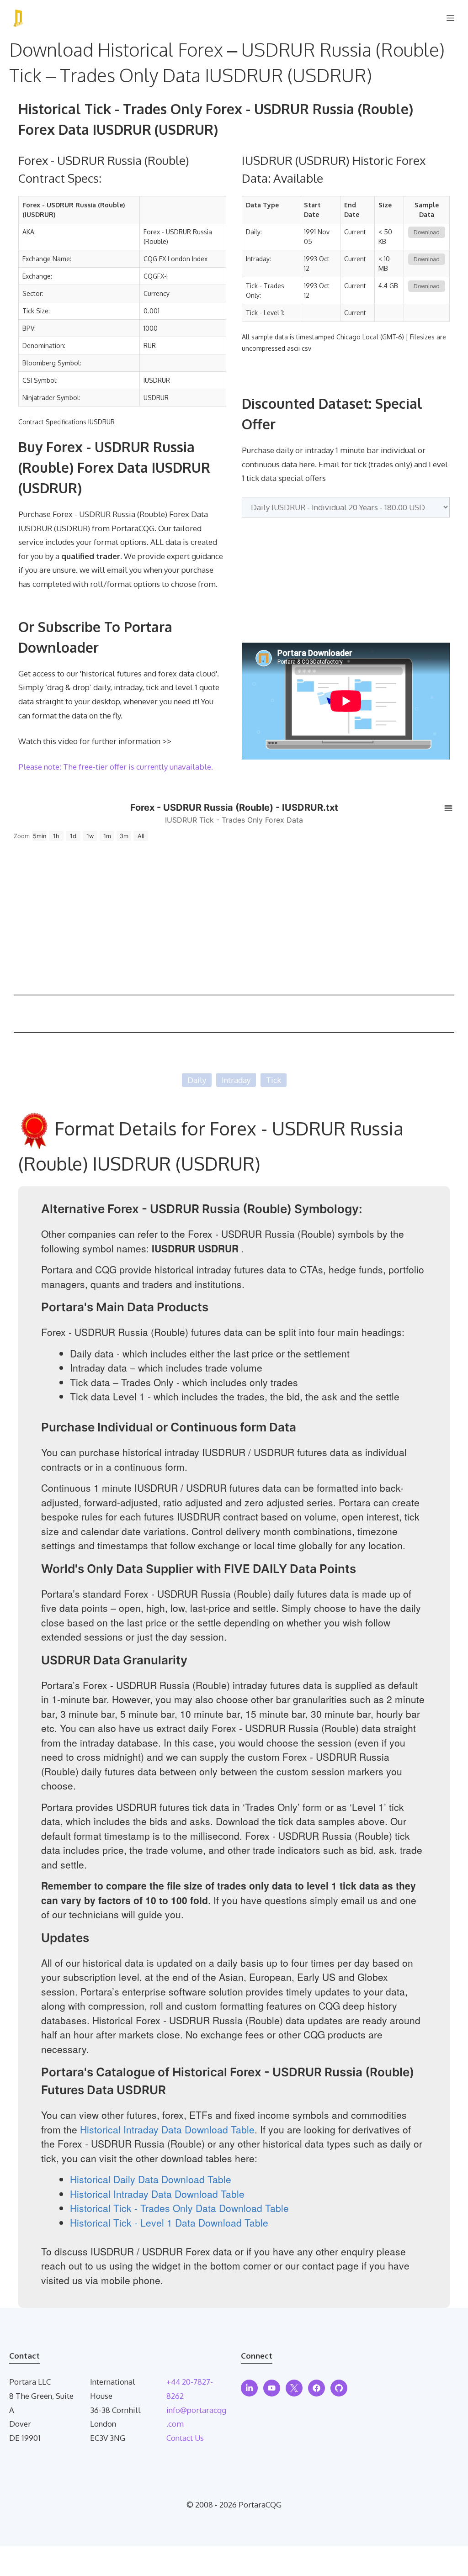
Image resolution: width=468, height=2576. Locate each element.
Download (427, 232)
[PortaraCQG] (18, 18)
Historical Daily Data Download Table (151, 2179)
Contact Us (185, 2438)
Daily (197, 1080)
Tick (274, 1080)
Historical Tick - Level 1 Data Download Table (169, 2222)
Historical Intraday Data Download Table (167, 2129)
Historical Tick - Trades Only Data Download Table (179, 2208)
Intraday (236, 1080)
